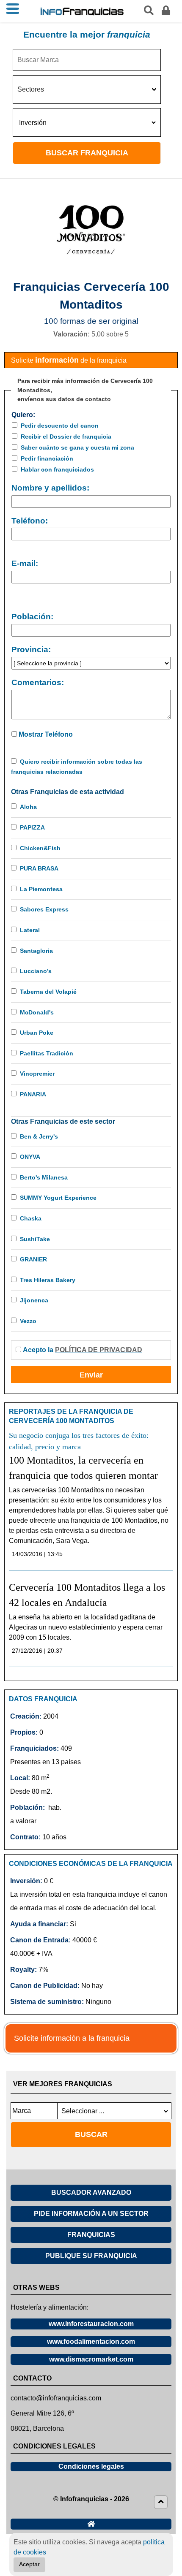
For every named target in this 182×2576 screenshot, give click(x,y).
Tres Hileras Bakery (48, 1280)
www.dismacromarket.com (91, 2359)
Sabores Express (44, 909)
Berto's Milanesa (44, 1177)
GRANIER (33, 1259)
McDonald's (37, 1012)
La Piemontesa (41, 889)
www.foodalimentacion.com (91, 2341)
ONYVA (30, 1157)
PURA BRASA (39, 868)
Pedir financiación (47, 458)
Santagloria (36, 951)
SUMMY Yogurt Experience (58, 1198)
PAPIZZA (32, 827)
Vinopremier (37, 1074)
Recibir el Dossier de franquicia (66, 437)
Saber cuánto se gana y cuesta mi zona (77, 447)
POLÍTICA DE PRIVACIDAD (99, 1350)
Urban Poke (37, 1033)
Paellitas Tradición (47, 1053)
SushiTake (35, 1239)
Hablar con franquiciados (57, 469)
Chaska (31, 1218)
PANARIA (33, 1094)
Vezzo (28, 1321)
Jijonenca (34, 1300)
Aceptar (29, 2564)
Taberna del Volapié (48, 992)
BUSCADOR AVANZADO (91, 2192)
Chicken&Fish (40, 848)
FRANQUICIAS (91, 2235)
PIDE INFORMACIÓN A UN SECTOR (91, 2214)
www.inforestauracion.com (91, 2324)
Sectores (31, 89)
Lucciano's (36, 971)
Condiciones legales (91, 2466)
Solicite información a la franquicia (72, 2038)
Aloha (28, 807)
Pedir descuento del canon (60, 426)
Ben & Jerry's (39, 1136)
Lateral (30, 930)
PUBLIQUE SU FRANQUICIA (91, 2256)
